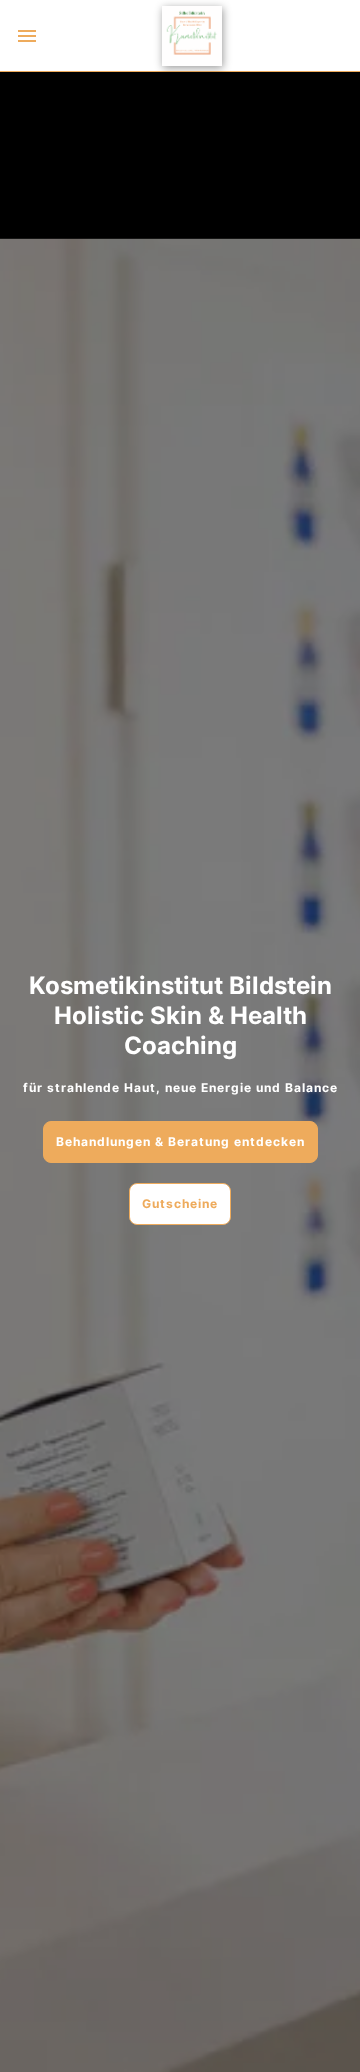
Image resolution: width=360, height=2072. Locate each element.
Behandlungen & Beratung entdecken (180, 1141)
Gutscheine (180, 1203)
